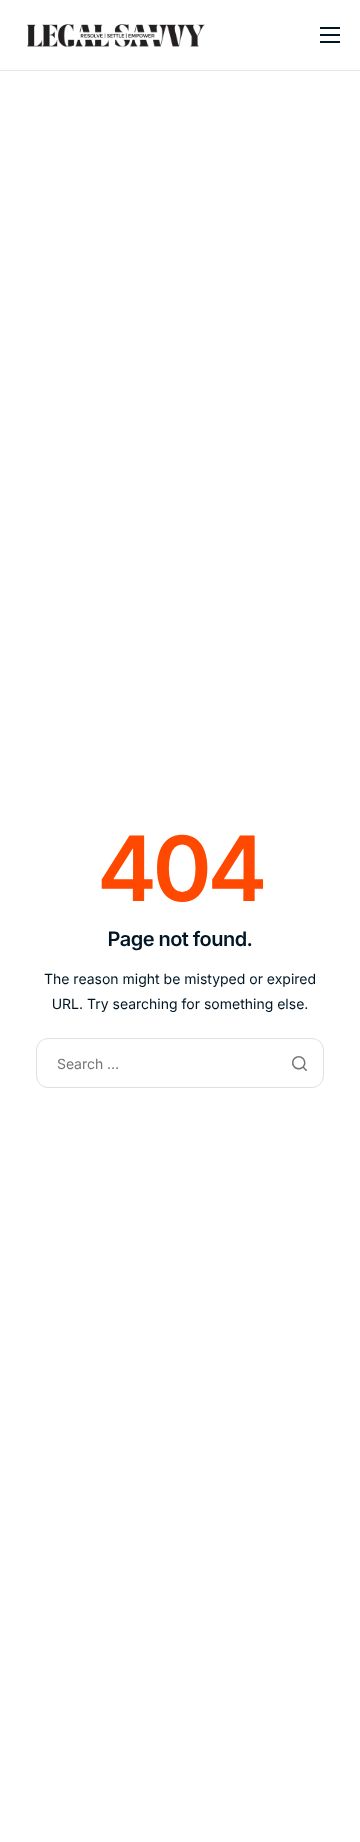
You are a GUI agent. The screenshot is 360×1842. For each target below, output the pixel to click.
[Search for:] (180, 1064)
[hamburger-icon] (330, 35)
